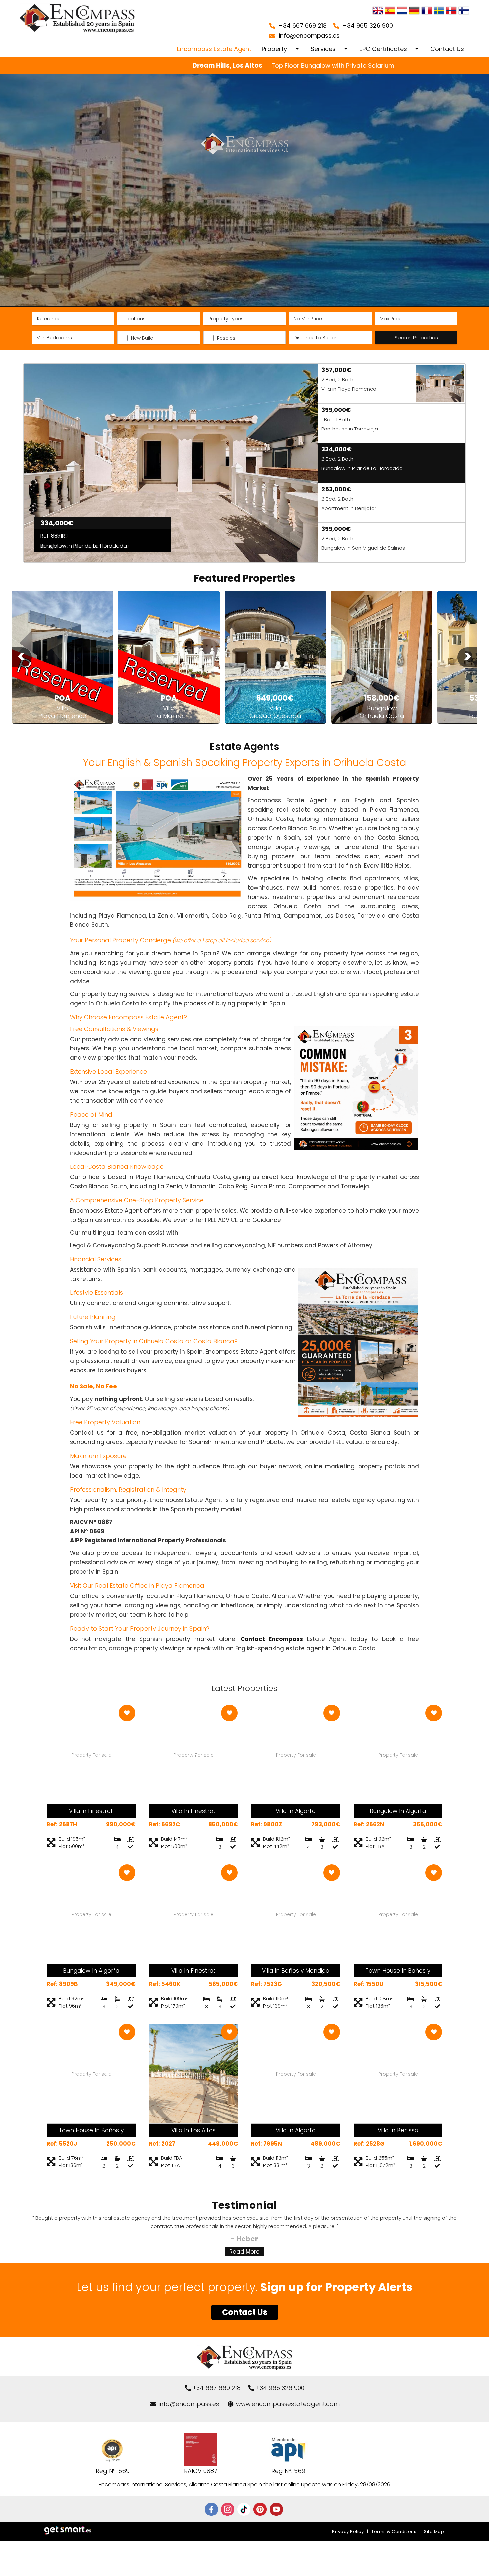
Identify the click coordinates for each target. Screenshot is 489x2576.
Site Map (434, 2532)
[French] (427, 11)
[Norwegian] (451, 11)
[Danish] (464, 11)
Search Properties (416, 338)
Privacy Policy (348, 2532)
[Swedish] (439, 11)
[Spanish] (390, 11)
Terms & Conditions (394, 2532)
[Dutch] (402, 11)
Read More (244, 2252)
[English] (378, 11)
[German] (414, 11)
